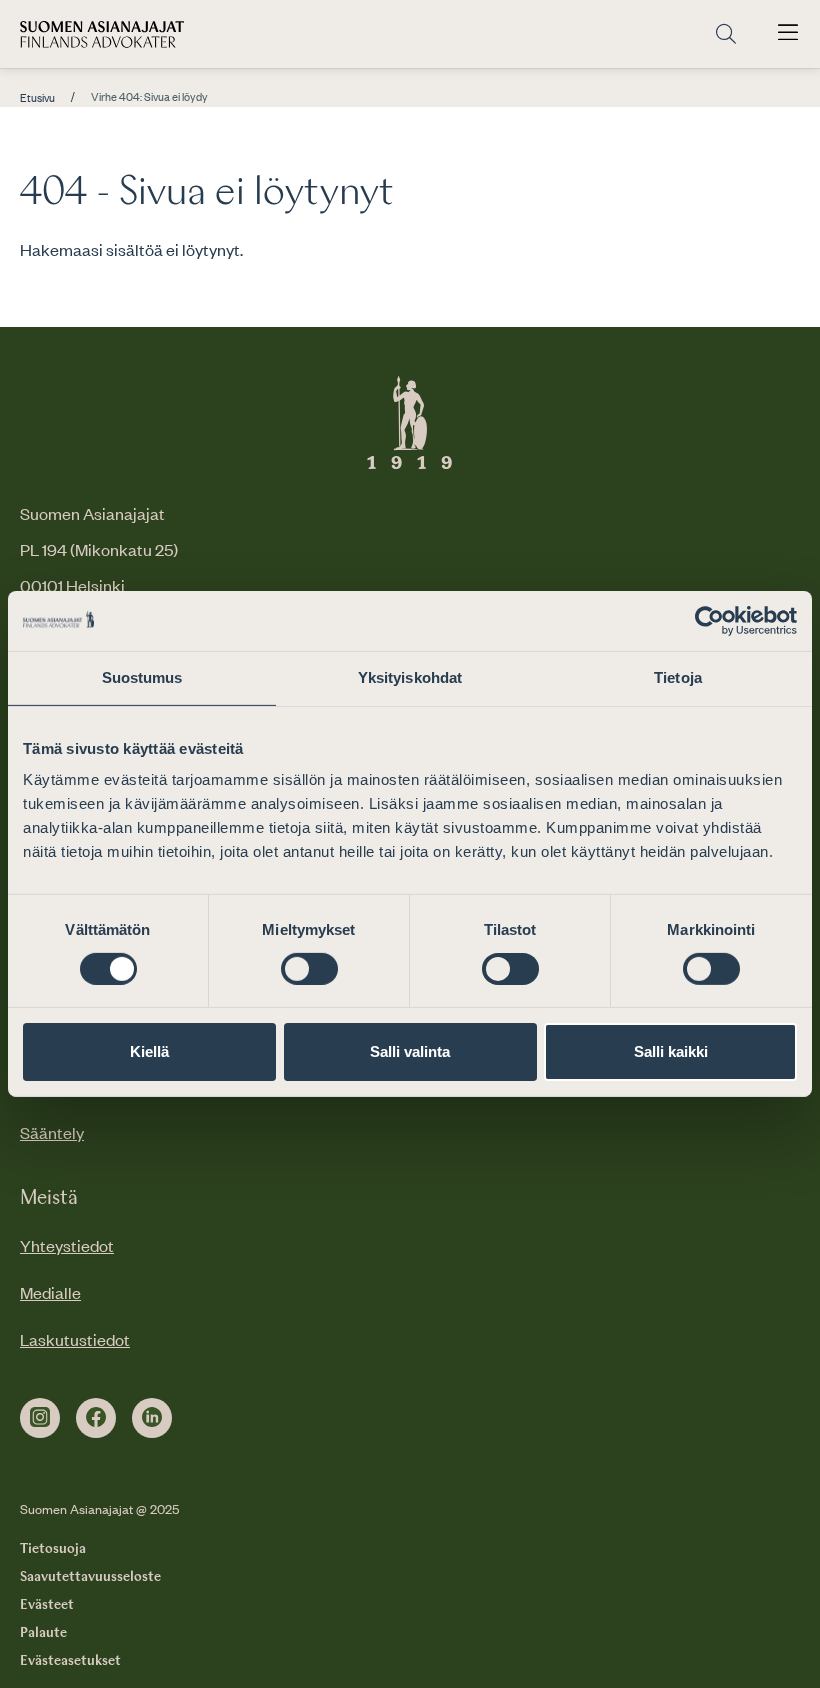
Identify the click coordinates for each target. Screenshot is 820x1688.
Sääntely (52, 1132)
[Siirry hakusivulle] (726, 34)
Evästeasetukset (70, 1661)
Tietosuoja (53, 1549)
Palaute (43, 1633)
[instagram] (40, 1418)
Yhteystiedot (67, 1245)
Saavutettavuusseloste (90, 1577)
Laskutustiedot (75, 1339)
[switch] (309, 969)
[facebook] (96, 1418)
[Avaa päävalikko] (788, 34)
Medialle (50, 1292)
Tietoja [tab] (678, 677)
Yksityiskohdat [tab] (410, 677)
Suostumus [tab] (142, 677)
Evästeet (47, 1605)
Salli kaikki (671, 1051)
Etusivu (37, 98)
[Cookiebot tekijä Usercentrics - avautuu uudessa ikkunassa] (709, 621)
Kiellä (149, 1051)
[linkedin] (152, 1418)
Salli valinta (410, 1051)
